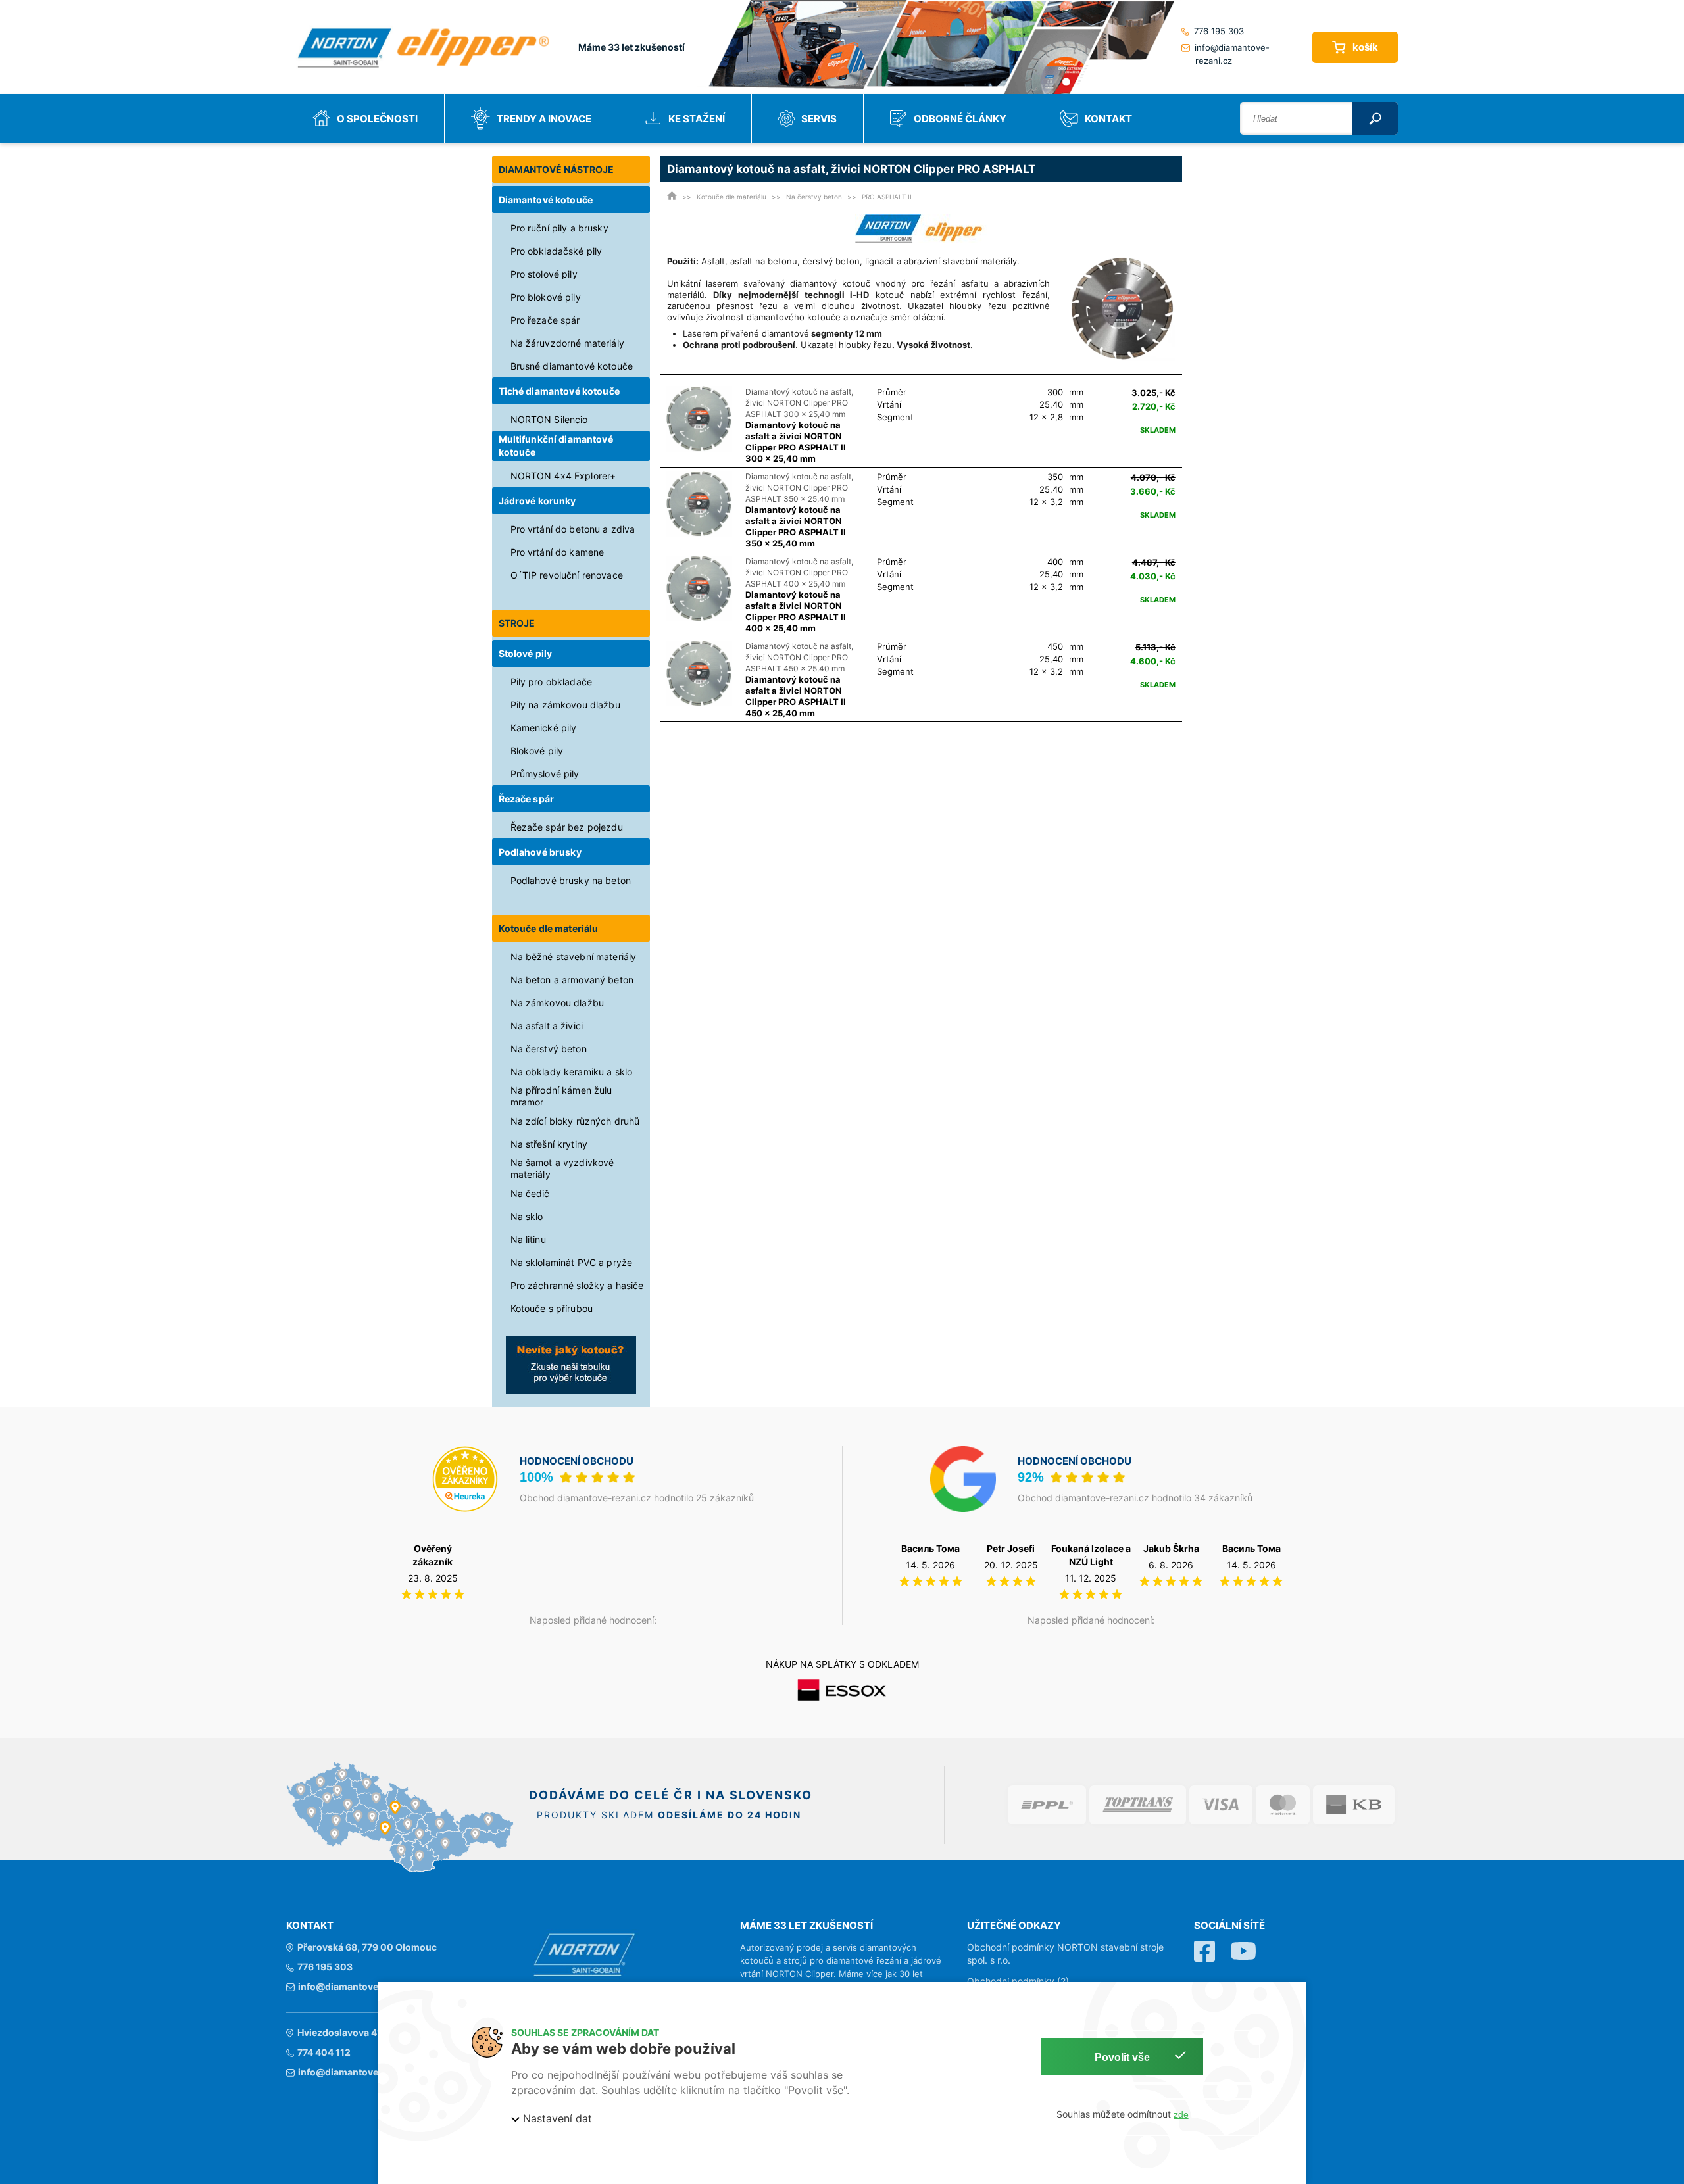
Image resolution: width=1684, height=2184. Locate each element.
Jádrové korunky (537, 501)
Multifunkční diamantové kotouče (556, 446)
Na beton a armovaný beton (572, 980)
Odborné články (960, 119)
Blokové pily (537, 751)
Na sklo (527, 1216)
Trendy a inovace (544, 119)
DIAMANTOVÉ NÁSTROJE (557, 169)
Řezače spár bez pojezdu (567, 827)
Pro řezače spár (545, 320)
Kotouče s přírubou (552, 1308)
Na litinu (528, 1239)
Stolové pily (526, 653)
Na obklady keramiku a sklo (572, 1072)
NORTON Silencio (549, 419)
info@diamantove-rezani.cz (1232, 54)
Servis (819, 119)
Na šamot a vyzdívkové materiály (562, 1168)
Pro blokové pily (546, 297)
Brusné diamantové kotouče (572, 366)
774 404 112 (324, 2052)
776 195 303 (1219, 31)
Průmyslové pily (545, 774)
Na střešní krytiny (549, 1144)
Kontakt (1108, 119)
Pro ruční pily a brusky (559, 228)
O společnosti (377, 119)
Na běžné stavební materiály (574, 957)
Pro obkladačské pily (557, 251)
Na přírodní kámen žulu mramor (561, 1096)
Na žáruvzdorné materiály (567, 343)
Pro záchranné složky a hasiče (577, 1285)
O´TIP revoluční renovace (567, 575)
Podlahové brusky (540, 852)
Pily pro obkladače (552, 682)
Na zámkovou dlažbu (557, 1003)
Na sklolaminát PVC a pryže (572, 1262)
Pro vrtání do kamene (557, 552)
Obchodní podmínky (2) (1018, 1981)
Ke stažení (697, 119)
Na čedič (530, 1193)
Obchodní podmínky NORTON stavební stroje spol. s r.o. (1065, 1953)
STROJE (517, 623)
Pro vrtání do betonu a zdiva (573, 529)
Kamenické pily (544, 728)
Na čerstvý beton (549, 1049)
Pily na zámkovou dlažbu (565, 705)
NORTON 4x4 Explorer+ (563, 476)
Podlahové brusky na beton (571, 880)
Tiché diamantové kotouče (559, 391)
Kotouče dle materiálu (549, 928)
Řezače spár (527, 799)
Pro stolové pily (544, 274)
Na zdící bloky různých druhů (575, 1121)
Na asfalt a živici (547, 1026)
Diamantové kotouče (546, 200)
